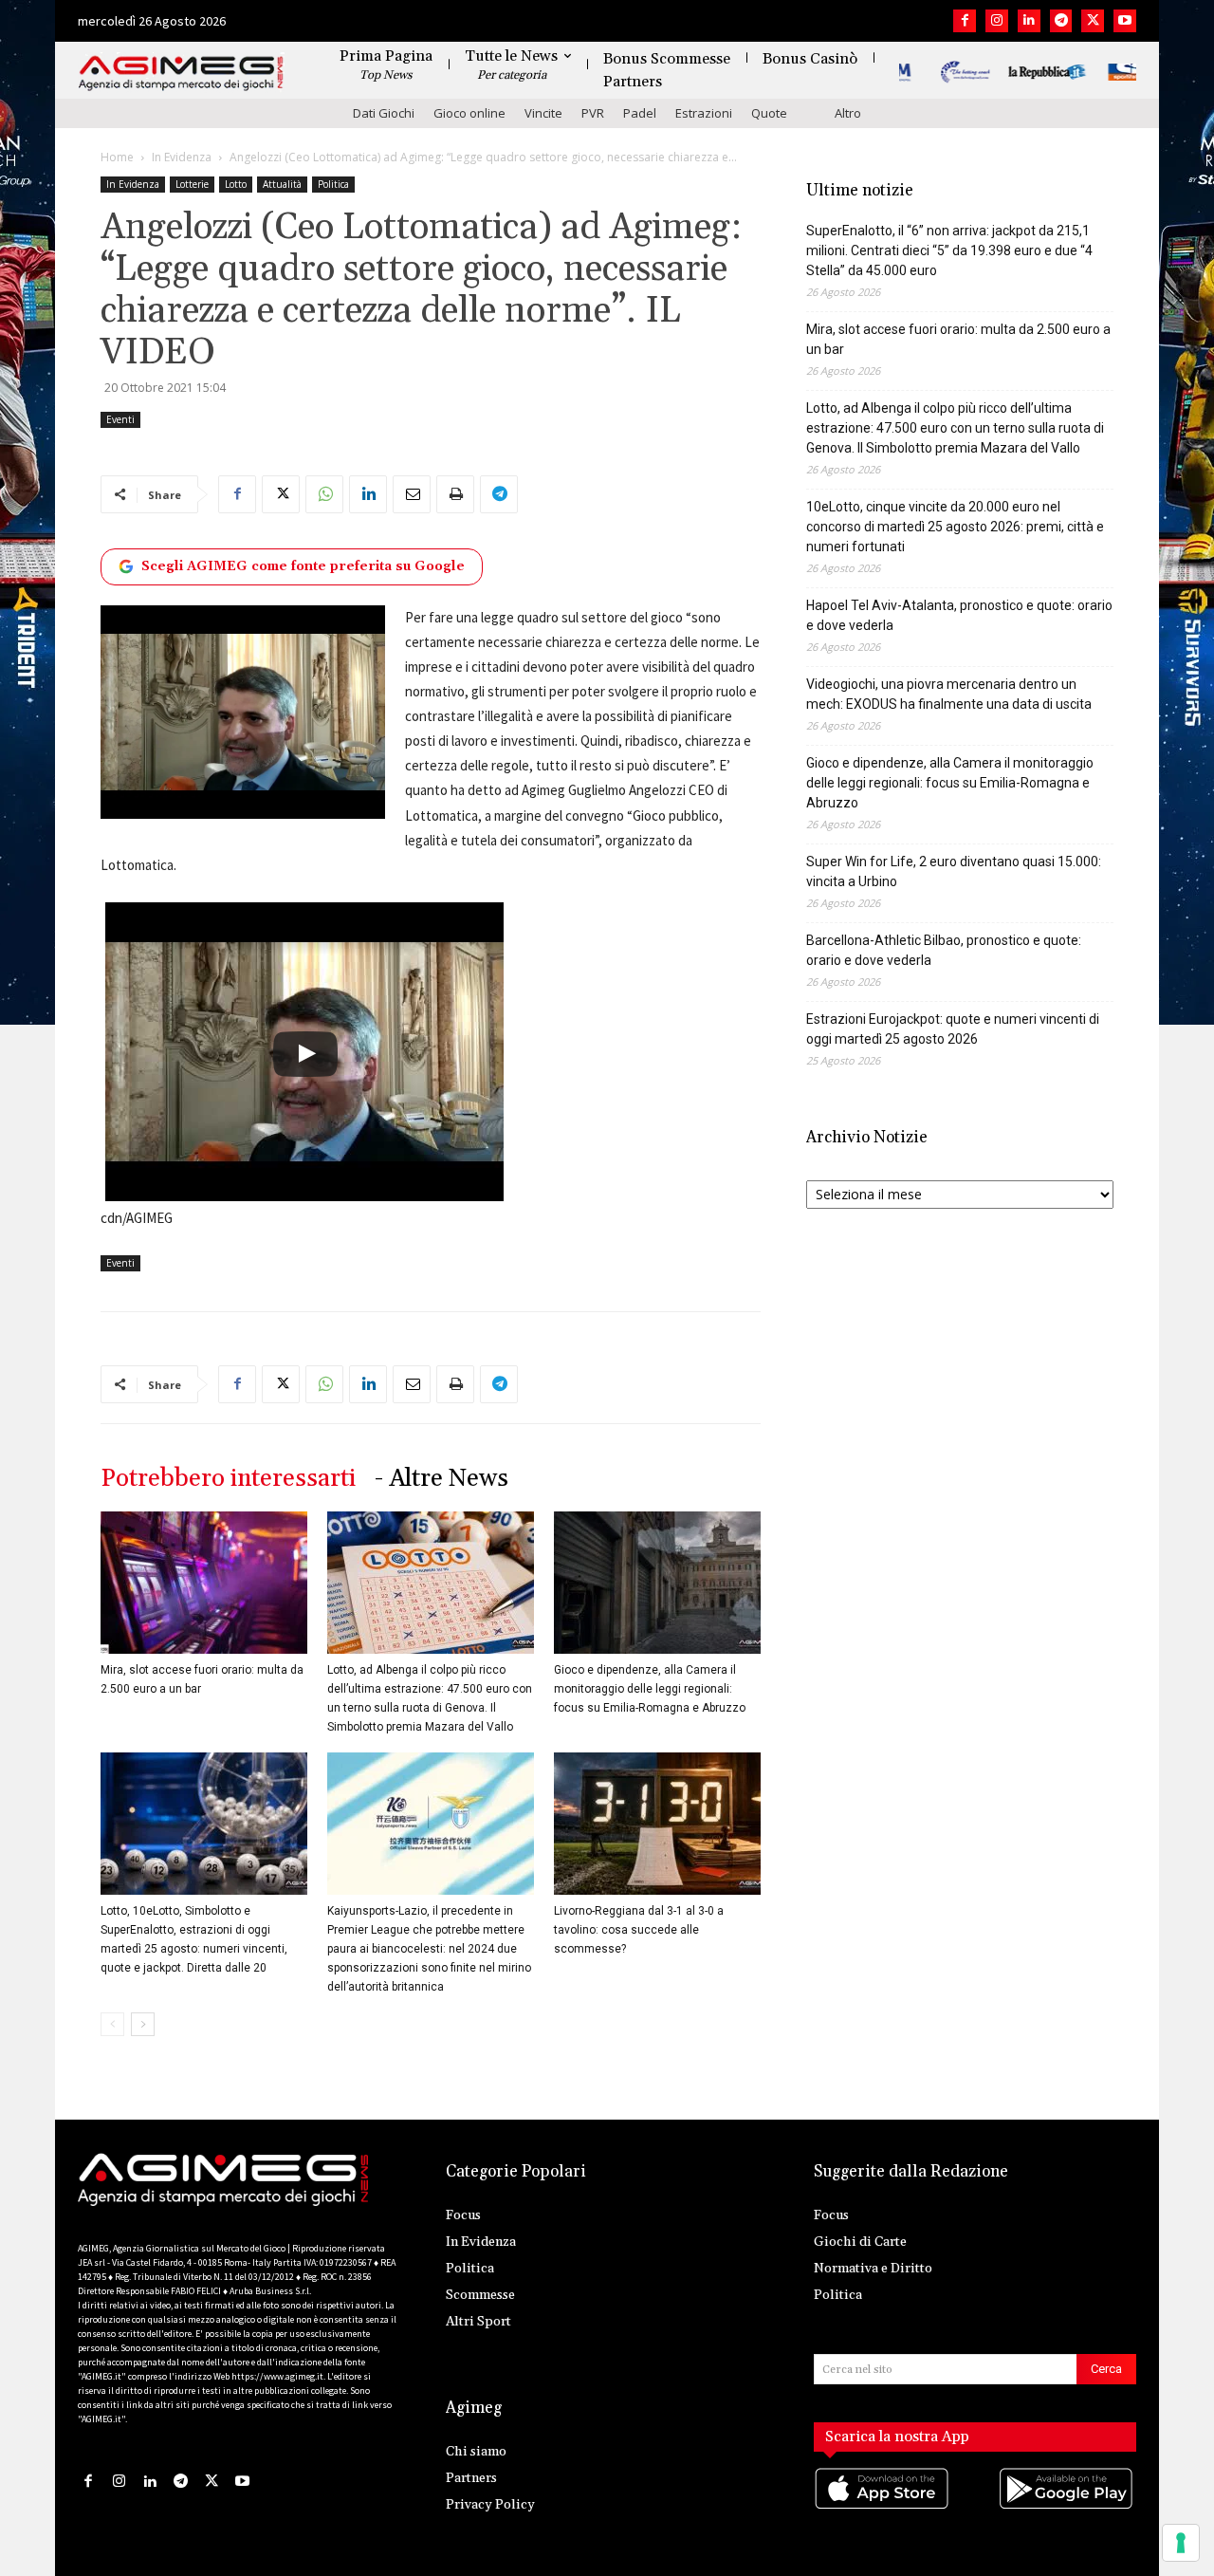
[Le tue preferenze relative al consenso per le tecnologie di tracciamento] (1181, 2543)
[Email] (412, 494)
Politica (333, 184)
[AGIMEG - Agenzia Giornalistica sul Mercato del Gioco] (181, 74)
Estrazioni (704, 113)
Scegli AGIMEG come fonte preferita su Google (303, 566)
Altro (848, 113)
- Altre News (441, 1479)
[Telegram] (1061, 21)
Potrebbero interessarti (228, 1479)
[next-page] (143, 2024)
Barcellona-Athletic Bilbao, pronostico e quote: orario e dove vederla (944, 950)
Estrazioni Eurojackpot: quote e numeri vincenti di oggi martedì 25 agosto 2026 (953, 1029)
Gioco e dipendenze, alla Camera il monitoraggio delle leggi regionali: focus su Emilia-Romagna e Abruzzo (650, 1689)
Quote (769, 113)
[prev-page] (112, 2024)
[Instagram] (997, 21)
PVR (593, 113)
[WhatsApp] (324, 494)
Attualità (282, 184)
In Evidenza (182, 157)
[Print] (455, 494)
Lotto (236, 184)
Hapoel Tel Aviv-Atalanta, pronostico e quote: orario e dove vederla (959, 615)
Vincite (543, 113)
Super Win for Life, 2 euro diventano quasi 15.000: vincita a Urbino (954, 871)
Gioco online (469, 113)
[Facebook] (965, 21)
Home (117, 157)
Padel (640, 113)
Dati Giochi (384, 113)
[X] (1093, 21)
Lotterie (192, 184)
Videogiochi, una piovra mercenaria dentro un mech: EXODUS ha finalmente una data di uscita (949, 694)
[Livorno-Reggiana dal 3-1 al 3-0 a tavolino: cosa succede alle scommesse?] (657, 1824)
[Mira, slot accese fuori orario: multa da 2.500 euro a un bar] (204, 1583)
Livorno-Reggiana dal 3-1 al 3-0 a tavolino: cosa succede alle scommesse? (639, 1930)
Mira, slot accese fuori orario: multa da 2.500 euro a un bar (958, 339)
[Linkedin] (1029, 21)
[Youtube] (1125, 21)
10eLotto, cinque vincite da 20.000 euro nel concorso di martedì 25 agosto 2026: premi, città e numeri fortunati (955, 527)
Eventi (120, 419)
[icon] (883, 2507)
